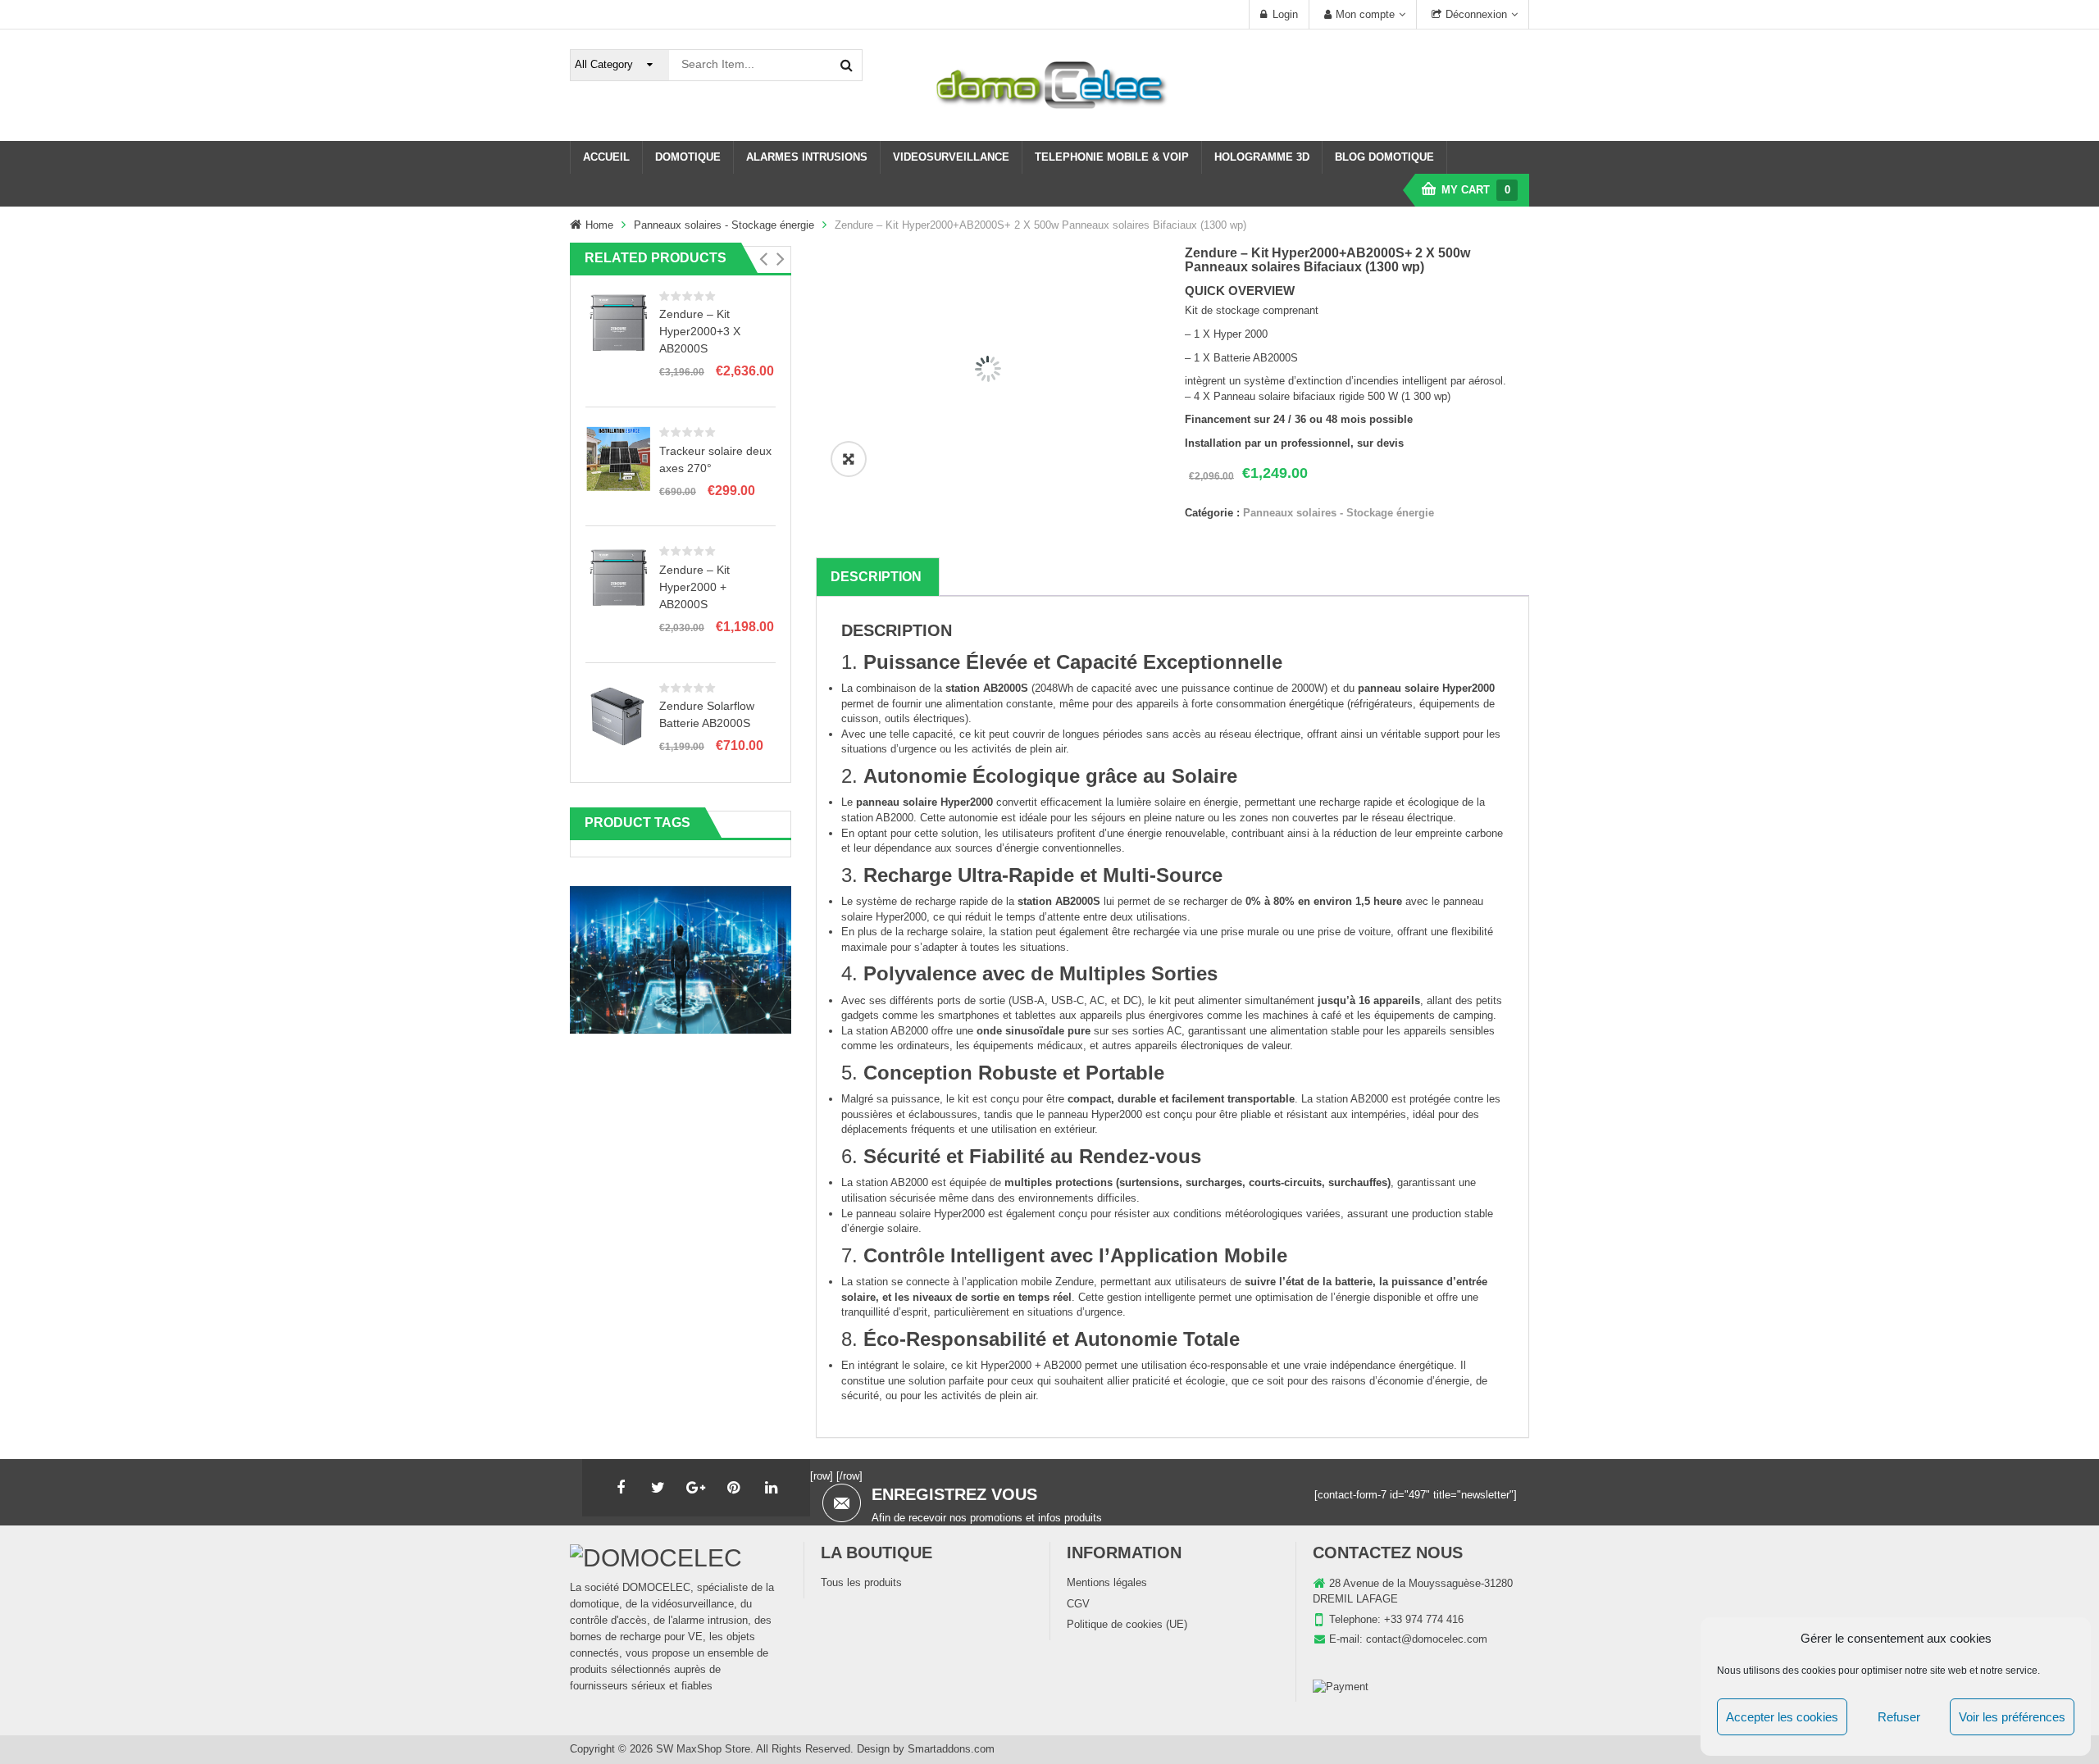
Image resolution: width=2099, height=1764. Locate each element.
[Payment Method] (1341, 1687)
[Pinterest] (734, 1488)
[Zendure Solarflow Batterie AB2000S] (618, 714)
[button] (763, 259)
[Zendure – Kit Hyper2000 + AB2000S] (618, 577)
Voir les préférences (2012, 1717)
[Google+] (696, 1488)
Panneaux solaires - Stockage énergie (724, 225)
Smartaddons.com (951, 1749)
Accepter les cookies (1782, 1717)
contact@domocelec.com (1427, 1639)
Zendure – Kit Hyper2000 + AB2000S (694, 587)
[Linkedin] (772, 1488)
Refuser (1899, 1717)
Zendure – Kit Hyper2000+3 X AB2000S (700, 331)
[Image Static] (681, 959)
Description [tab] (876, 577)
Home (599, 225)
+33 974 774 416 (1424, 1619)
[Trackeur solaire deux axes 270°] (618, 458)
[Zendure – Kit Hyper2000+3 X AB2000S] (618, 322)
